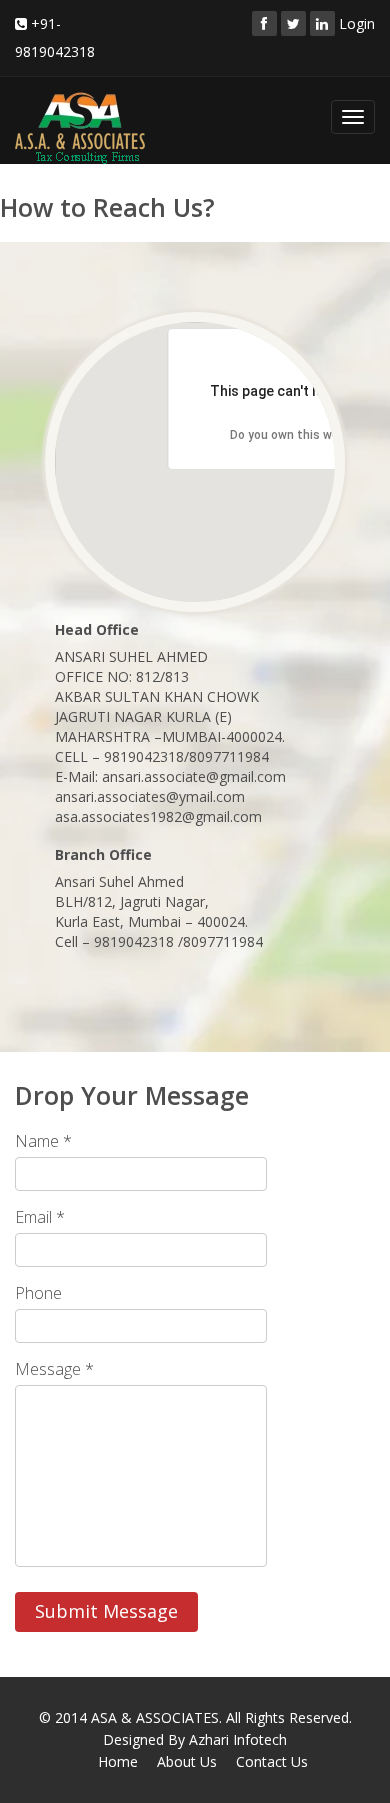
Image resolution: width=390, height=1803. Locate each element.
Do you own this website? (302, 435)
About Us (187, 1761)
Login (357, 23)
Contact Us (272, 1761)
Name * (43, 1141)
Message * (54, 1369)
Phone (38, 1293)
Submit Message (106, 1611)
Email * (40, 1217)
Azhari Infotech (238, 1739)
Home (118, 1761)
